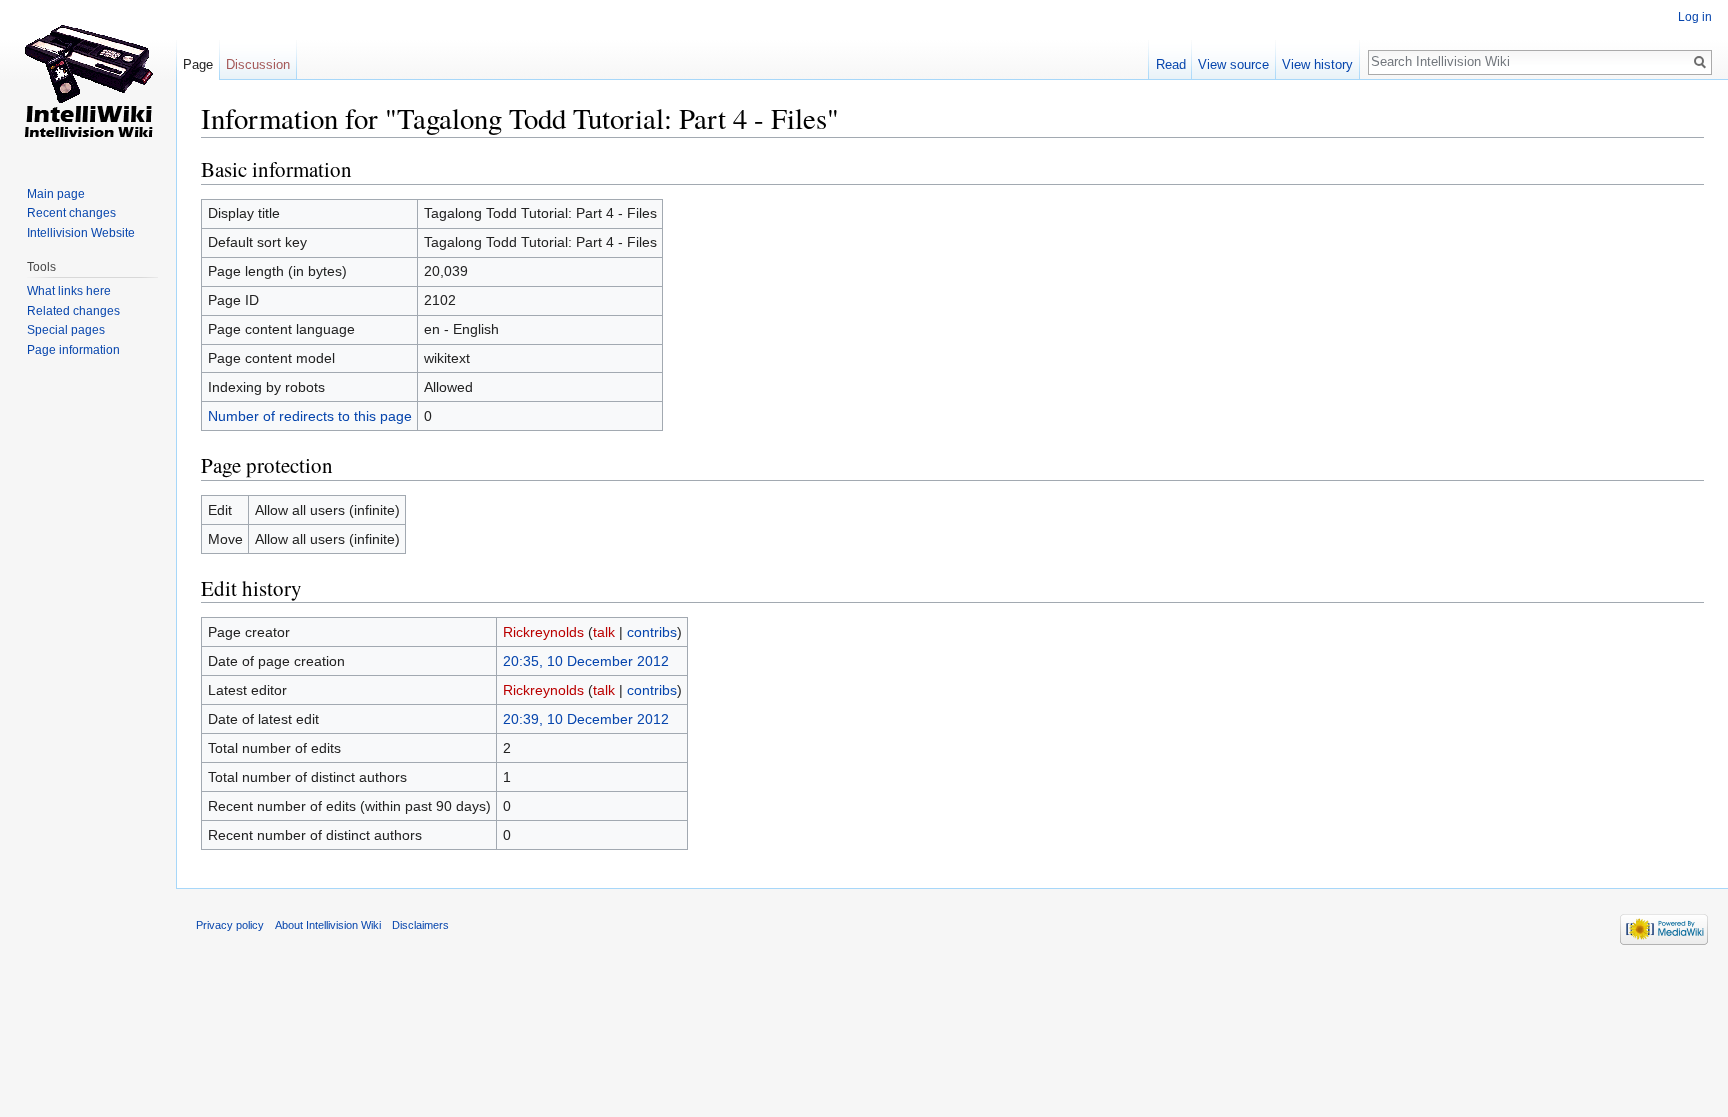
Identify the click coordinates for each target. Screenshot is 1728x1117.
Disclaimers (420, 925)
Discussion (258, 64)
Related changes (73, 311)
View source (1233, 64)
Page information (73, 350)
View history (1317, 64)
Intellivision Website (81, 233)
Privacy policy (230, 925)
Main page (56, 194)
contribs (652, 632)
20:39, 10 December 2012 (586, 719)
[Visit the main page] (88, 80)
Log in (1695, 17)
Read (1171, 64)
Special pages (66, 330)
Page (198, 64)
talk (604, 632)
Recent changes (71, 213)
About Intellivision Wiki (328, 925)
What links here (69, 291)
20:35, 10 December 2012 (586, 661)
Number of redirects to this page (310, 416)
